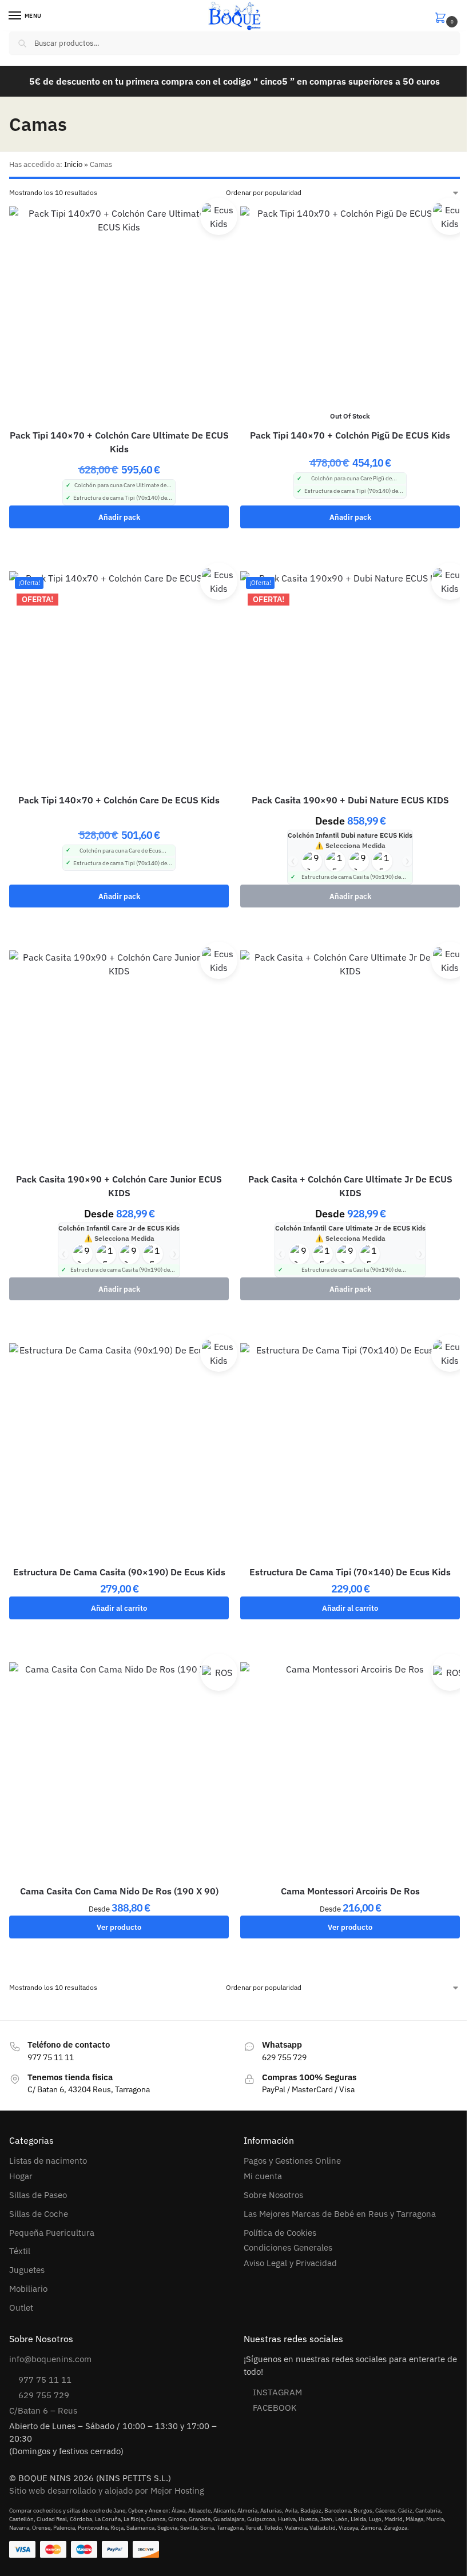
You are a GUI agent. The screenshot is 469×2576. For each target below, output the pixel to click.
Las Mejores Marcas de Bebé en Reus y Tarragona (340, 2214)
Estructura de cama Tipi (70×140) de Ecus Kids (350, 1572)
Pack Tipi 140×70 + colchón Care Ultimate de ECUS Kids (119, 442)
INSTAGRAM (277, 2392)
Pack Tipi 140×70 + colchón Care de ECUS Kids (119, 800)
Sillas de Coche (39, 2214)
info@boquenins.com (50, 2359)
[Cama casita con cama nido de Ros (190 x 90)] (119, 1772)
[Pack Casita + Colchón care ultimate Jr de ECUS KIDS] (350, 1060)
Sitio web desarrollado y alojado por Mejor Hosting (107, 2491)
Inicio (73, 164)
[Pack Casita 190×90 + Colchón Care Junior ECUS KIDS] (119, 1060)
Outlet (21, 2308)
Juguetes (27, 2270)
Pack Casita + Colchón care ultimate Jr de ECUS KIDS (350, 1186)
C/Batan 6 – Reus (43, 2410)
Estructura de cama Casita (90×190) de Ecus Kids (119, 1572)
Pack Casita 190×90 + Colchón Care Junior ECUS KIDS (119, 1186)
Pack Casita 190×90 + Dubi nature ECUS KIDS (350, 800)
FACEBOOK (275, 2408)
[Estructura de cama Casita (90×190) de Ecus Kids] (119, 1453)
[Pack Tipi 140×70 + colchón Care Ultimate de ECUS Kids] (119, 316)
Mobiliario (28, 2289)
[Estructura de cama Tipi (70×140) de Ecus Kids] (350, 1453)
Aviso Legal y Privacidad (290, 2263)
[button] (447, 16)
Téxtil (20, 2251)
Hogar (21, 2176)
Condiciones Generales (288, 2247)
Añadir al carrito (119, 1608)
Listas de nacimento (48, 2161)
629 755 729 (44, 2395)
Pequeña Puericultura (52, 2233)
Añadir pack (119, 517)
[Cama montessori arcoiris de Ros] (350, 1772)
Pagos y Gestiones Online (292, 2161)
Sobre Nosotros (273, 2195)
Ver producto (119, 1927)
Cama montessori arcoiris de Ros (350, 1891)
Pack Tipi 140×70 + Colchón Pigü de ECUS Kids (350, 435)
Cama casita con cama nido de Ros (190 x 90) (119, 1891)
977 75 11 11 (45, 2380)
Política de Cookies (280, 2233)
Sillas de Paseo (38, 2195)
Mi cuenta (263, 2176)
